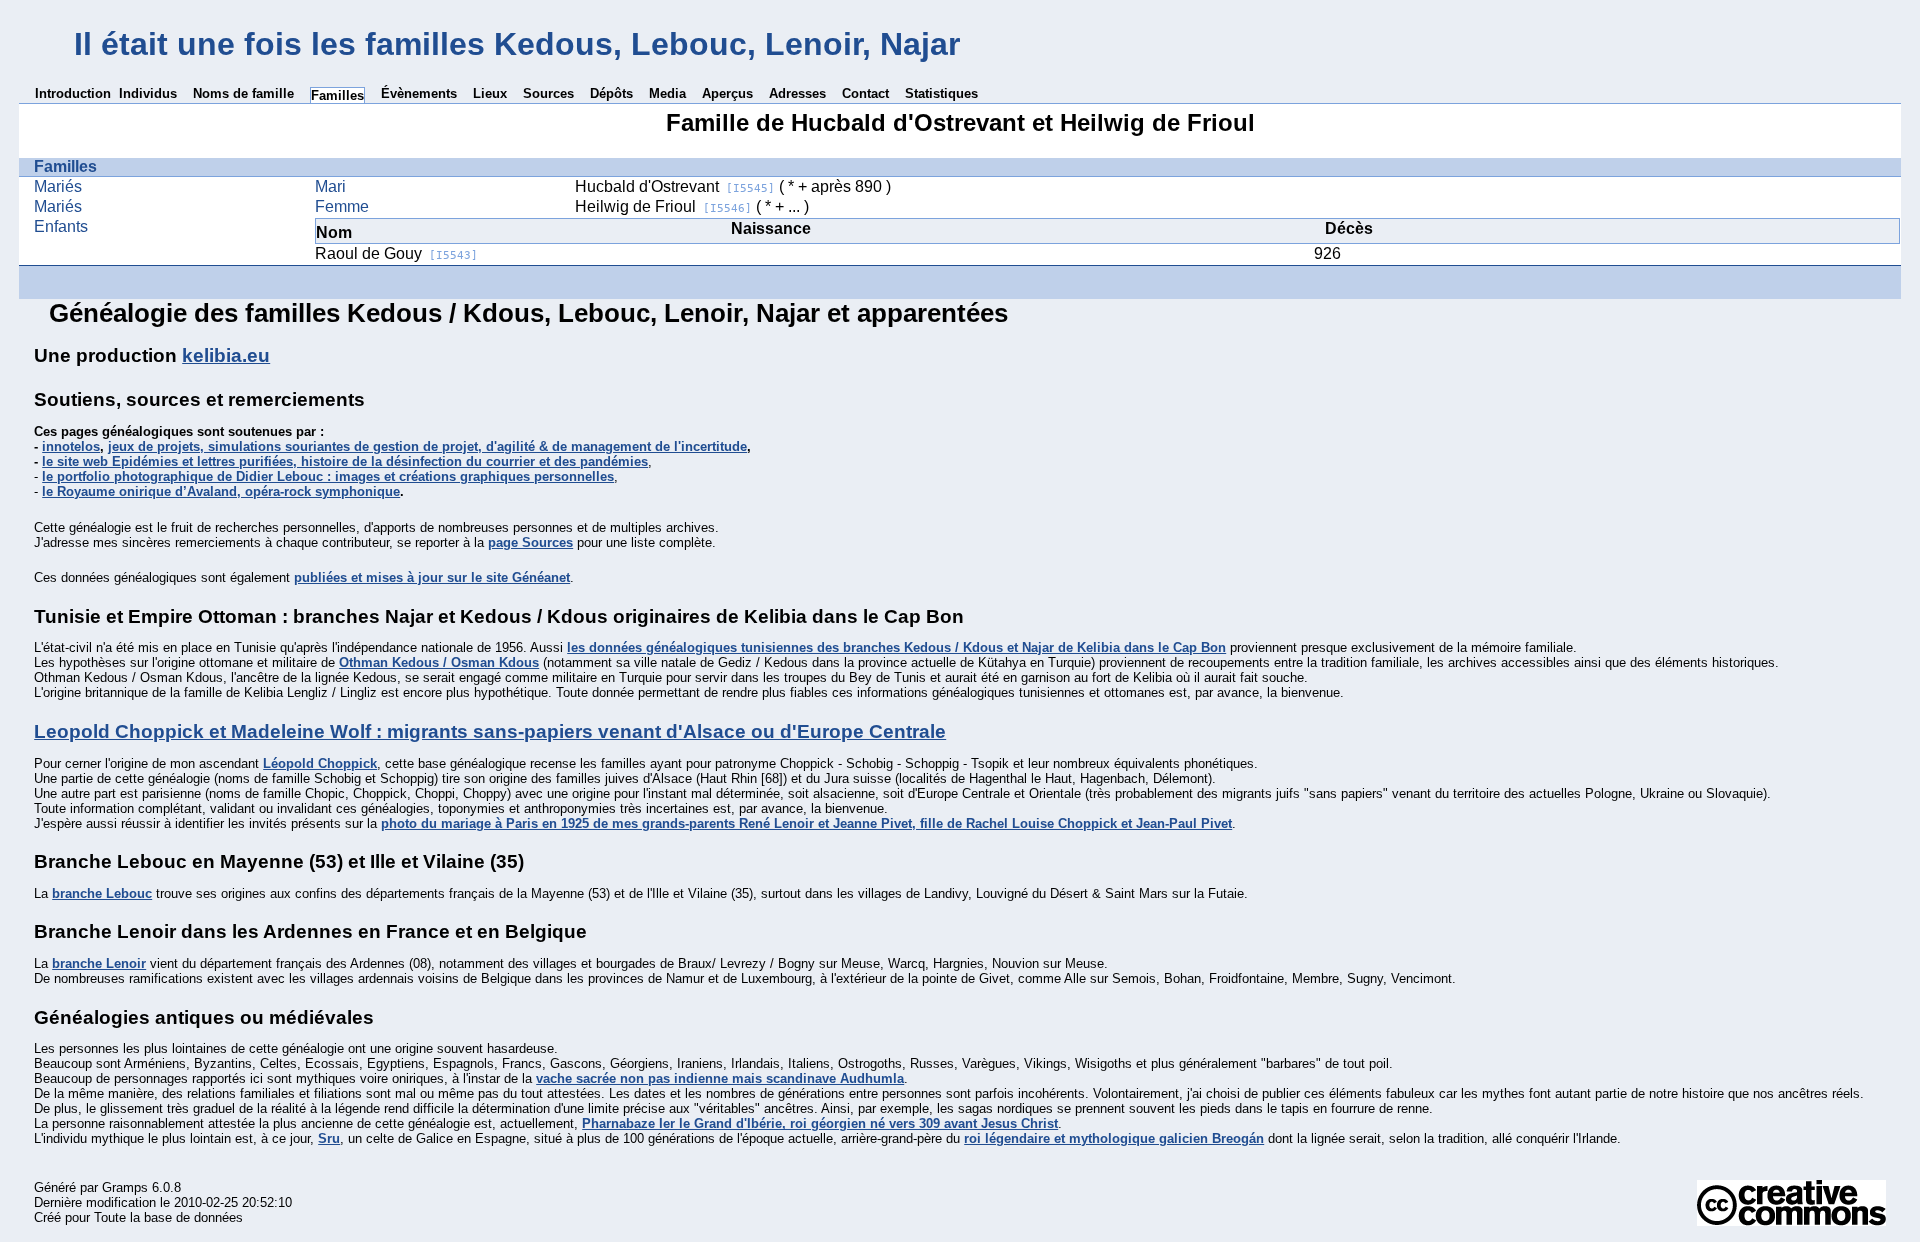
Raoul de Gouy (396, 253)
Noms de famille (243, 93)
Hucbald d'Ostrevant (675, 186)
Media (667, 93)
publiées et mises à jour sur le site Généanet (432, 577)
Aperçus (727, 93)
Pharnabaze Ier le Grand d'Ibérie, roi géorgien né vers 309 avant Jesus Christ (820, 1123)
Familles (337, 95)
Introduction (73, 93)
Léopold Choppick (320, 763)
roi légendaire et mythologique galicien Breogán (1114, 1138)
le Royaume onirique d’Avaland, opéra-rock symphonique (221, 491)
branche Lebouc (102, 893)
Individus (148, 93)
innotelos (71, 446)
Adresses (797, 93)
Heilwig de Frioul (663, 206)
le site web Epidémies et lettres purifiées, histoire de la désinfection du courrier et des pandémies (345, 461)
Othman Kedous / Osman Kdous (439, 662)
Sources (548, 93)
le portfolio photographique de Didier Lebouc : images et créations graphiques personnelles (328, 476)
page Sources (530, 542)
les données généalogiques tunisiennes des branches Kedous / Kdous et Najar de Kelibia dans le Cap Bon (896, 647)
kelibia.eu (226, 355)
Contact (865, 93)
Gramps (125, 1187)
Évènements (419, 93)
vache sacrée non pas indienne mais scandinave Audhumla (720, 1078)
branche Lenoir (99, 963)
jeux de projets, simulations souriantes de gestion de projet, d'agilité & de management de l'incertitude (427, 446)
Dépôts (611, 93)
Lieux (490, 93)
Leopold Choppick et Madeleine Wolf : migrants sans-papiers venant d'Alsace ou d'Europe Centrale (490, 731)
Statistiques (941, 93)
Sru (329, 1138)
